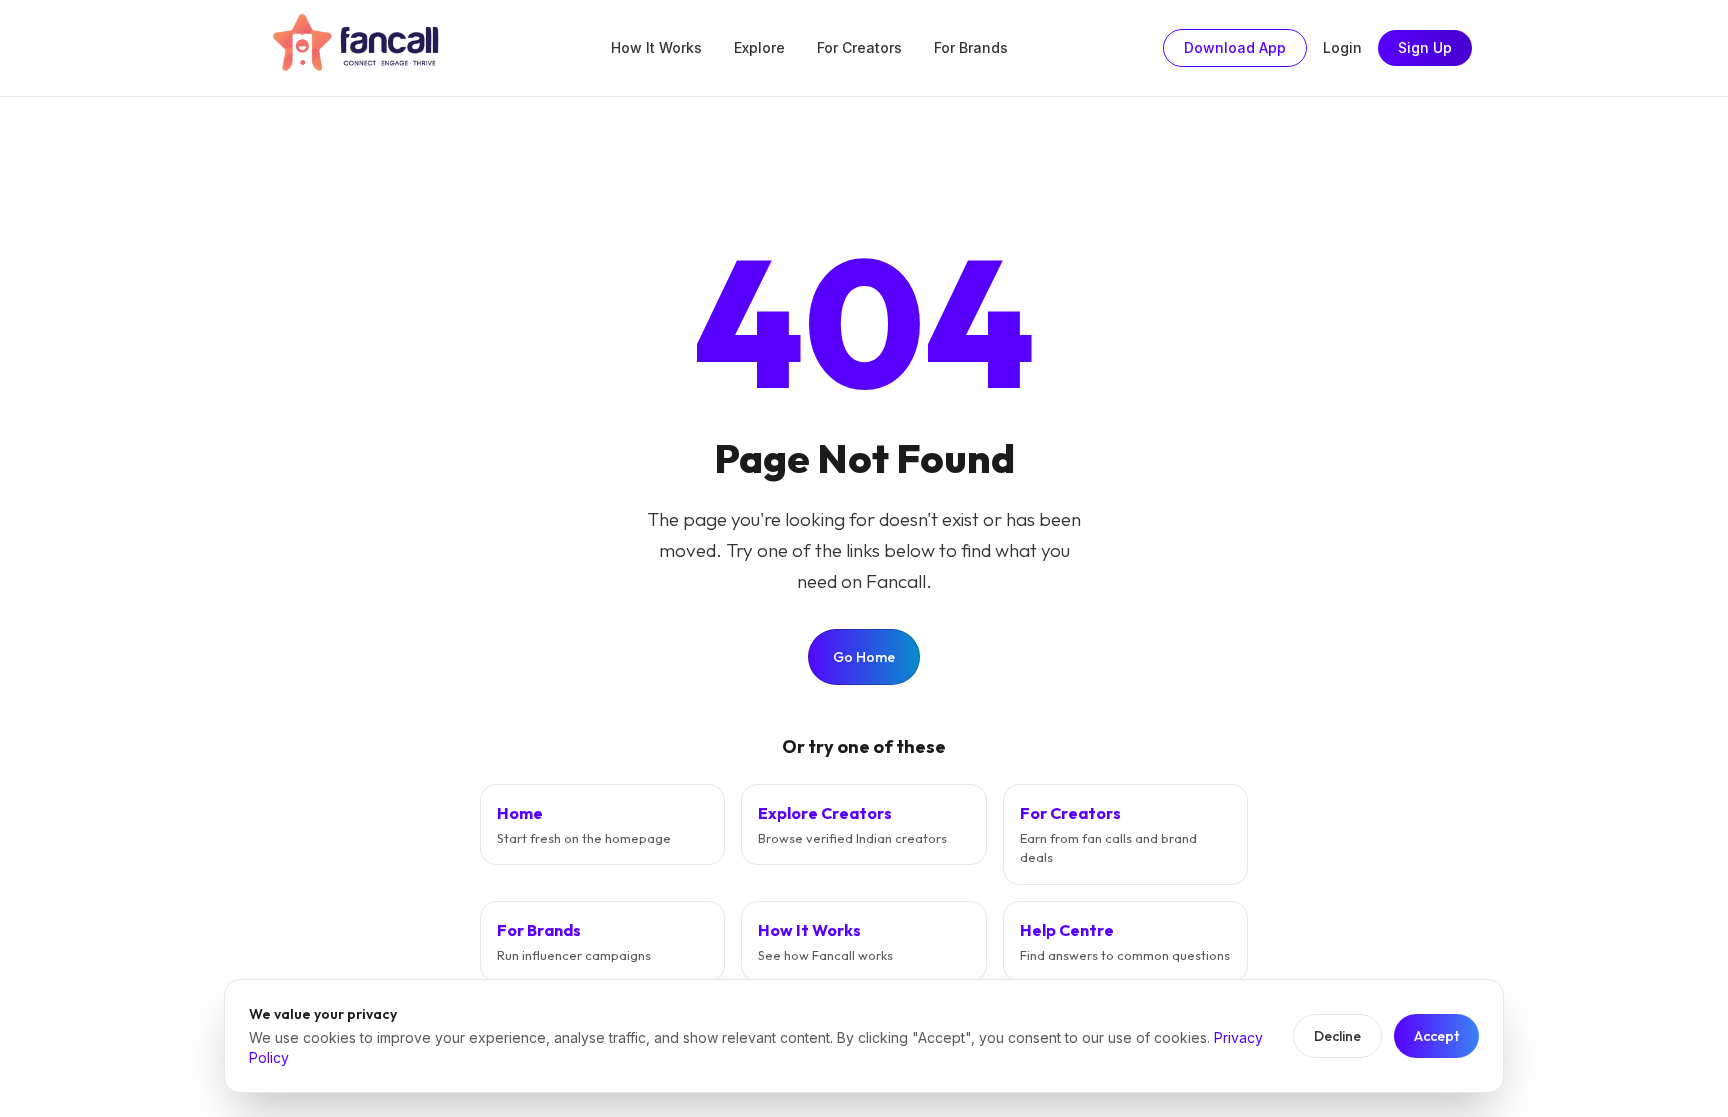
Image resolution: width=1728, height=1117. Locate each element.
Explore (759, 47)
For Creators (859, 47)
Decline (1337, 1036)
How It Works (656, 47)
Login (1342, 47)
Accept (1436, 1036)
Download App (1235, 47)
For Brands (971, 47)
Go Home (864, 657)
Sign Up (1425, 47)
